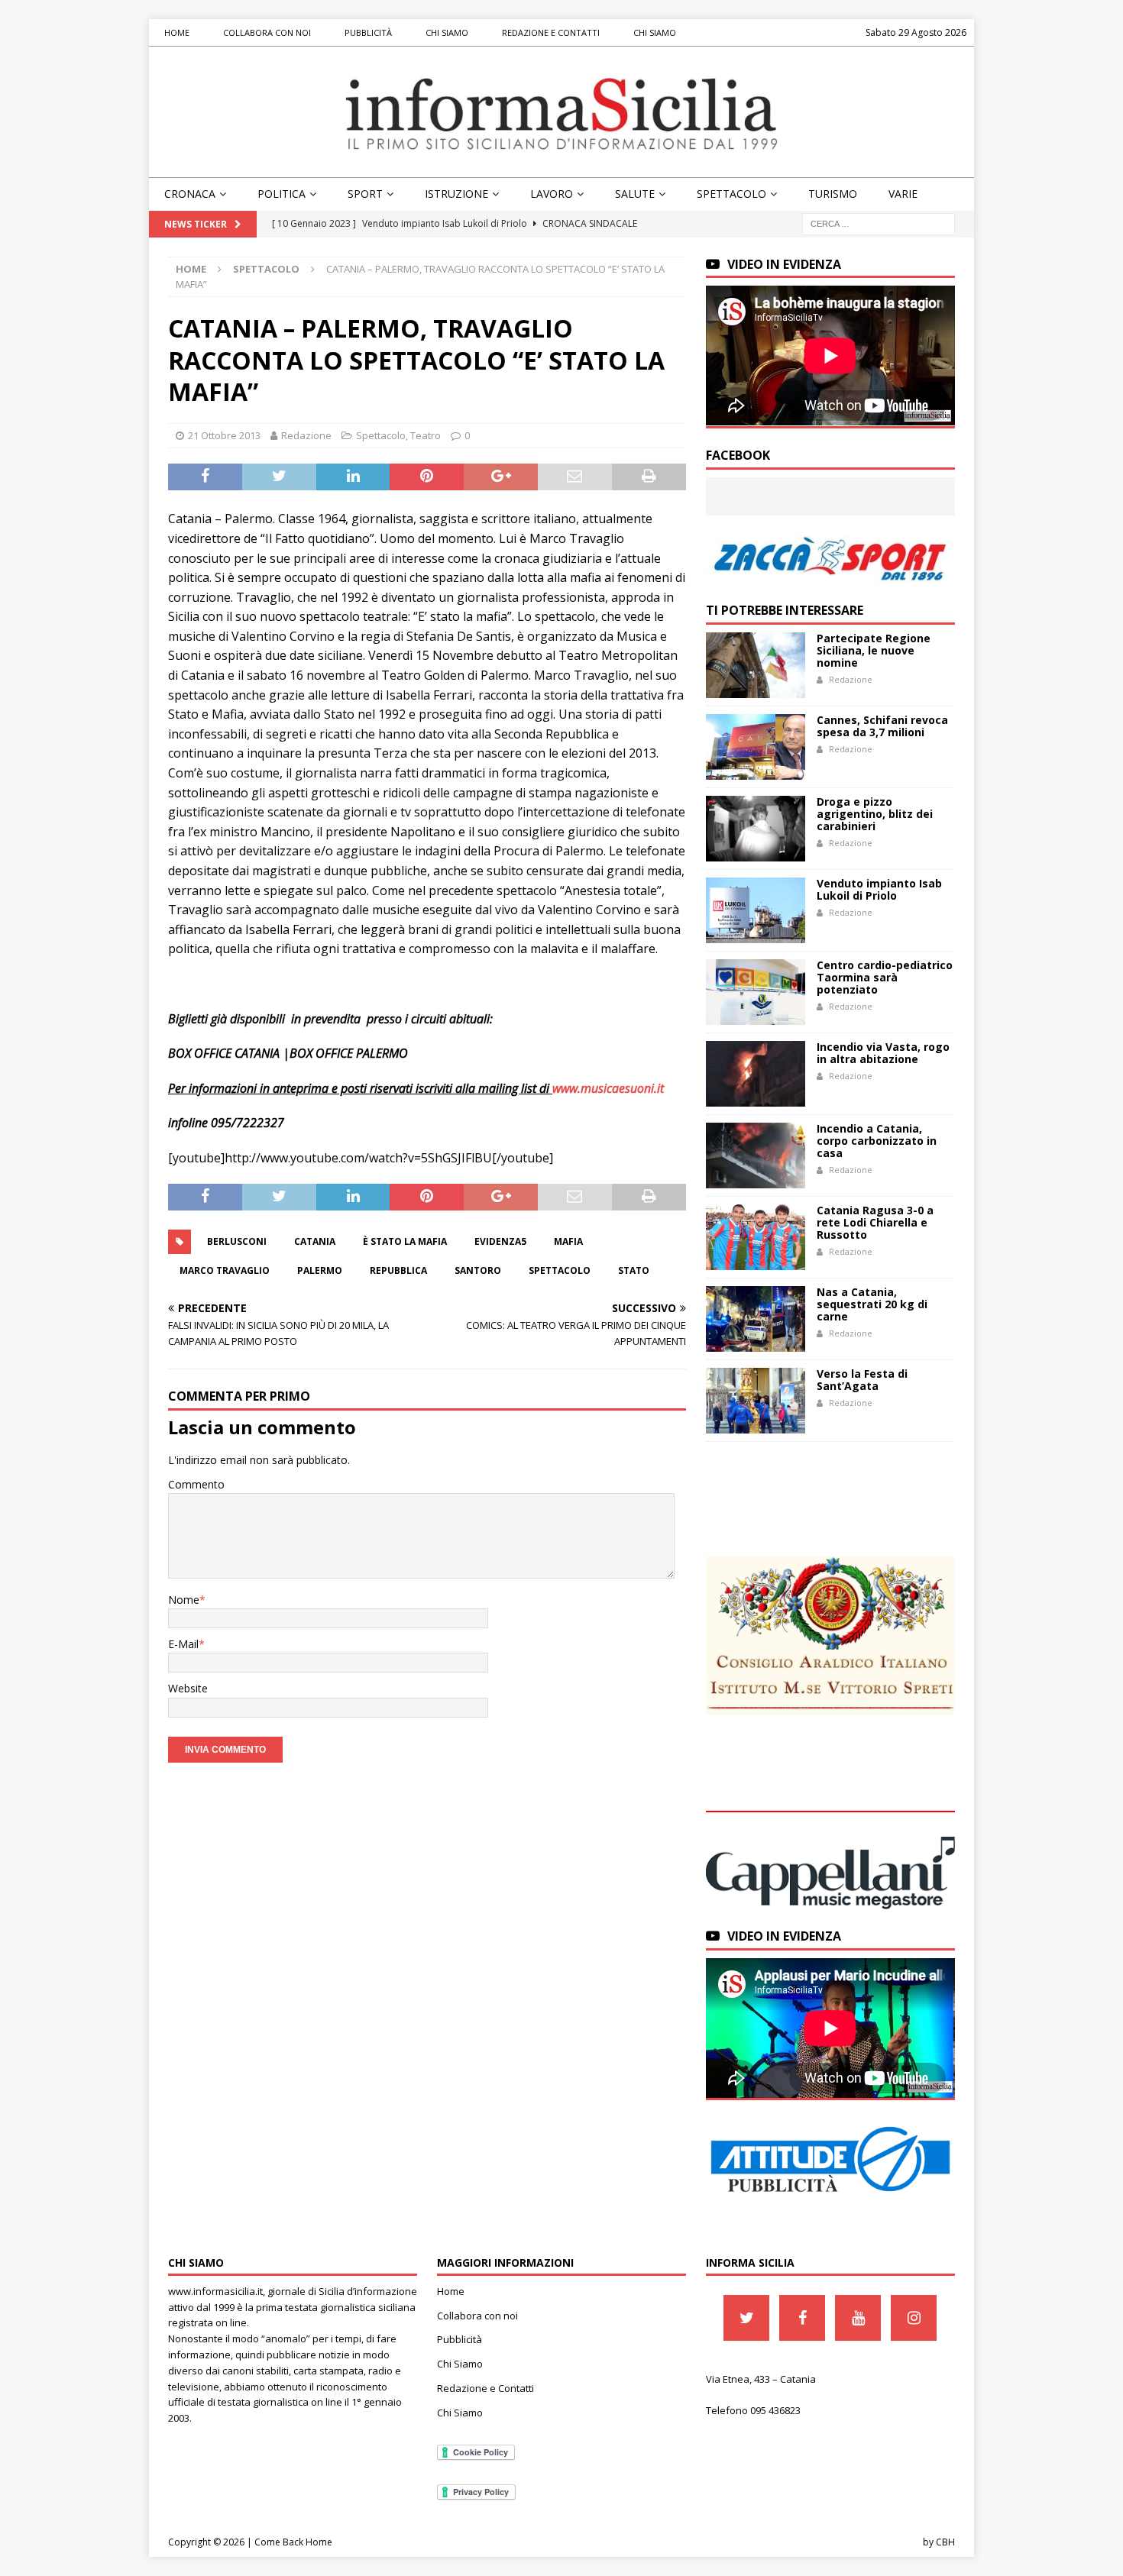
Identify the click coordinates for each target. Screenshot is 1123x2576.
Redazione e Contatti (551, 32)
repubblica (398, 1270)
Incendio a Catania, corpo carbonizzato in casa (877, 1141)
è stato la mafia (405, 1241)
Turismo (833, 194)
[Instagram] (914, 2318)
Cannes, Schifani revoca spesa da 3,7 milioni (882, 726)
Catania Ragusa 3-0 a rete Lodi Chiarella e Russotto (875, 1222)
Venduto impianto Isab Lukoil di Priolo (879, 889)
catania (315, 1241)
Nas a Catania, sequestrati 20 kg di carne (872, 1304)
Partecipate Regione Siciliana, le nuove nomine (874, 650)
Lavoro (552, 194)
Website (188, 1688)
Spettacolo (731, 194)
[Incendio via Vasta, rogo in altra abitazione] (756, 1074)
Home (177, 32)
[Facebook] (802, 2318)
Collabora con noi (267, 32)
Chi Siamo (447, 32)
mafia (568, 1241)
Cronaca (190, 194)
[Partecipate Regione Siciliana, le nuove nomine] (756, 665)
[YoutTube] (858, 2318)
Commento (196, 1484)
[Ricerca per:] (879, 223)
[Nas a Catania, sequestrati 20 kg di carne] (756, 1319)
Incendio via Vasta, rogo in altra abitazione (883, 1053)
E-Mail (183, 1644)
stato (634, 1270)
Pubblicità (368, 32)
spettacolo (560, 1270)
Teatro (426, 435)
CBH (945, 2542)
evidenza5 (500, 1241)
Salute (635, 194)
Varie (903, 194)
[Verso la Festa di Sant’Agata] (756, 1401)
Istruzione (456, 194)
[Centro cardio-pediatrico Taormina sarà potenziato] (756, 992)
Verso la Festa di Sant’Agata (862, 1380)
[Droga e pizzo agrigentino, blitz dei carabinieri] (756, 829)
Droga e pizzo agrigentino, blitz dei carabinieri (875, 814)
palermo (320, 1270)
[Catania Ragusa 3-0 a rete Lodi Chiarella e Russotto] (756, 1237)
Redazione (306, 435)
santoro (478, 1270)
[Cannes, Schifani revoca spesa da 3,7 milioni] (756, 747)
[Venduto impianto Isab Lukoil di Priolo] (756, 910)
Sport (365, 194)
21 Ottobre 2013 (224, 435)
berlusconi (237, 1241)
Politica (282, 194)
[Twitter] (746, 2318)
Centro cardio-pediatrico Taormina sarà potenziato (885, 977)
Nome (184, 1600)
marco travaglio (225, 1270)
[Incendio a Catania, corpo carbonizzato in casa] (756, 1155)
